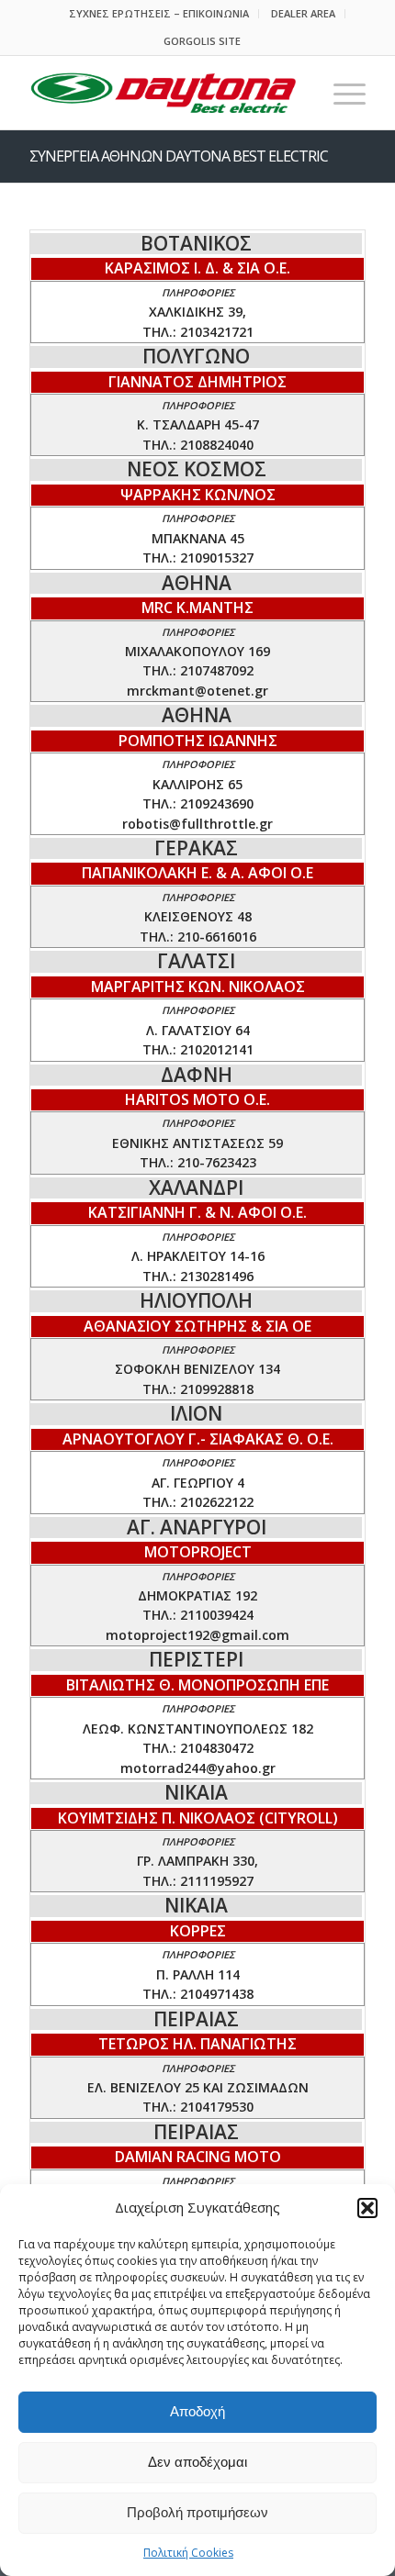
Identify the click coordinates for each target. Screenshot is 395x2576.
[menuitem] (159, 14)
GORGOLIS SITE (202, 41)
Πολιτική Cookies (188, 2553)
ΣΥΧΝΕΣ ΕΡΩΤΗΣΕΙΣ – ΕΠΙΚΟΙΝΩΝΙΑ (159, 13)
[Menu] (340, 93)
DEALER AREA (303, 13)
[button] (367, 2208)
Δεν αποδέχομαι (197, 2462)
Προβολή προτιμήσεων (197, 2512)
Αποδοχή (197, 2411)
